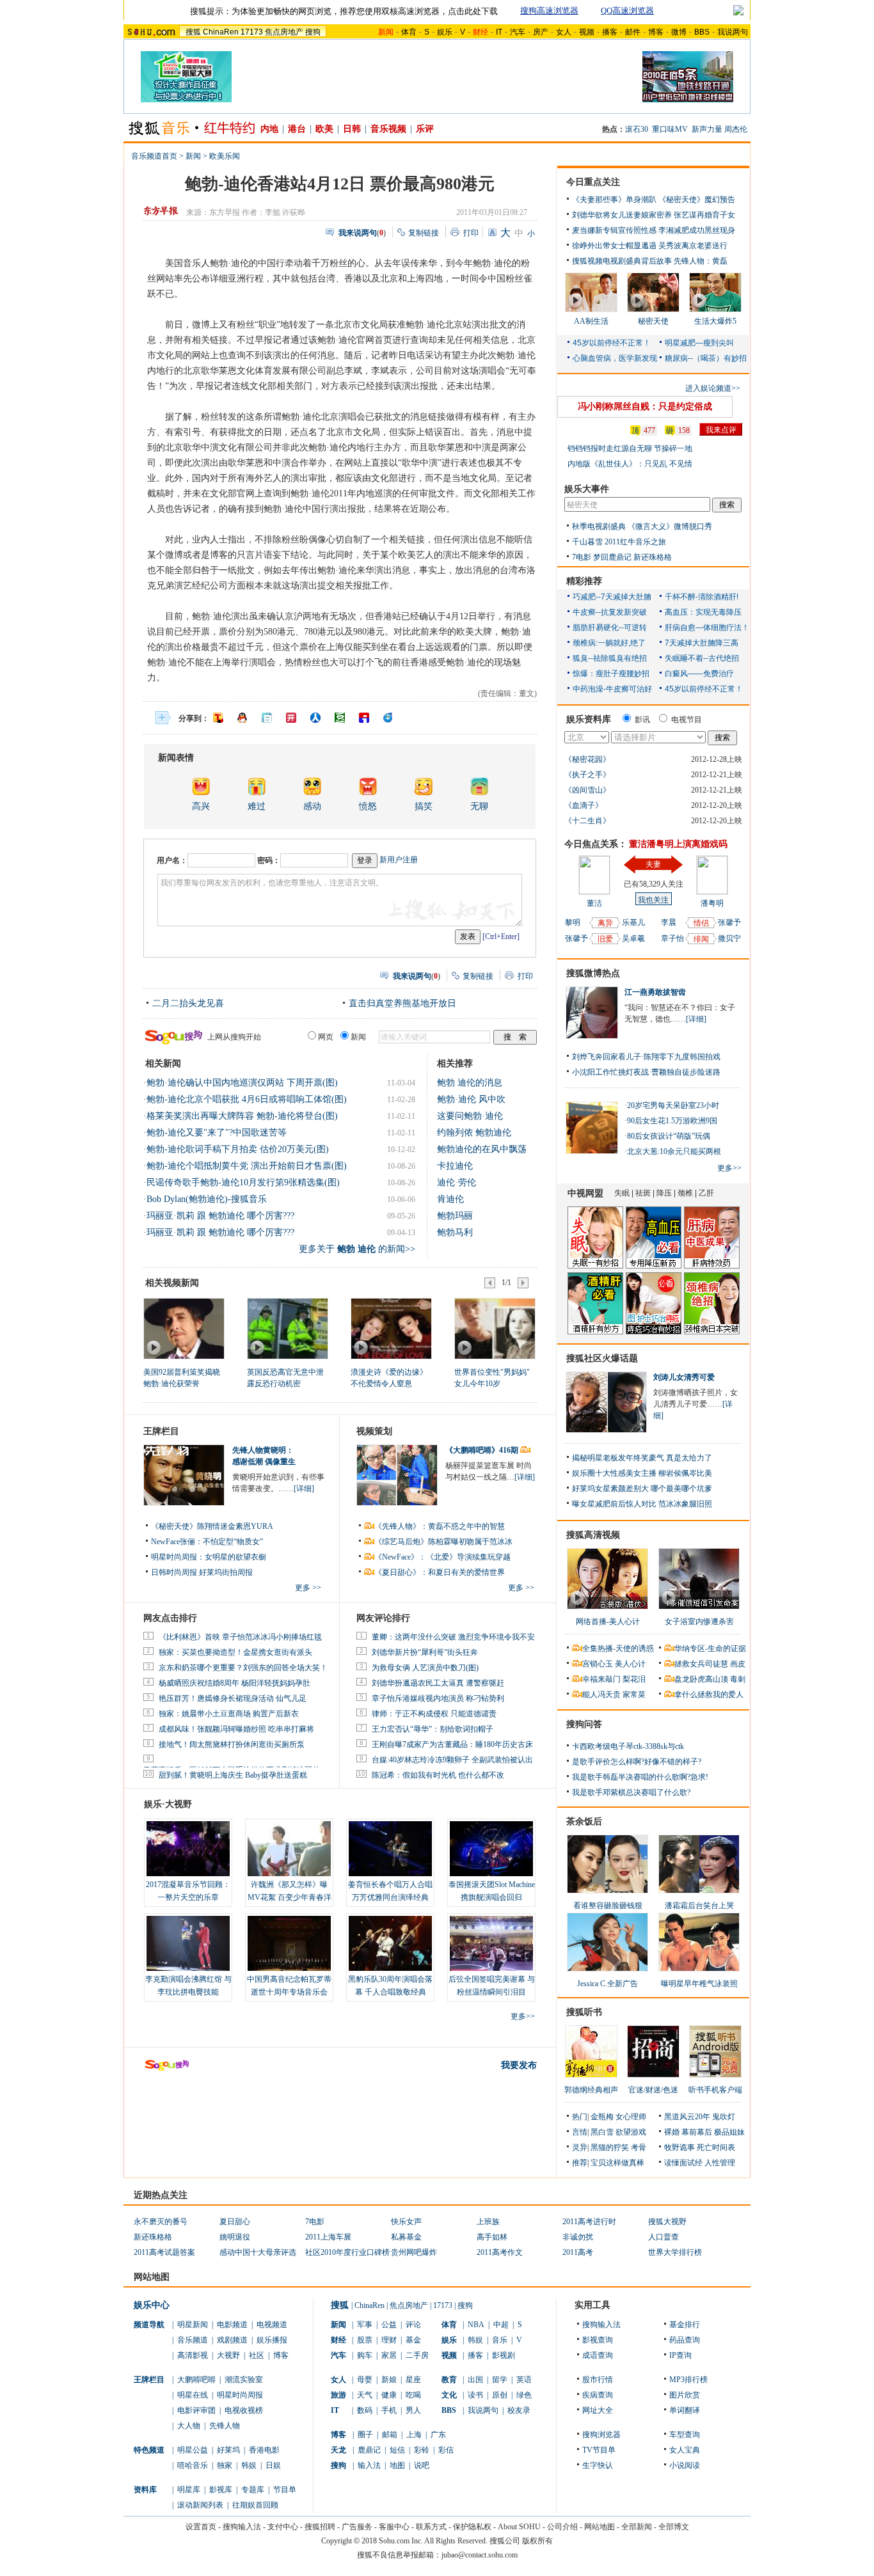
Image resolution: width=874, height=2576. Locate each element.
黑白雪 (602, 2132)
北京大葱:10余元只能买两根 (674, 1151)
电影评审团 (196, 2410)
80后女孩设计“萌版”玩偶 (669, 1136)
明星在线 (193, 2395)
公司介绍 (562, 2527)
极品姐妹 (729, 2132)
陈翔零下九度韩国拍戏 (682, 1057)
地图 (397, 2465)
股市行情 (598, 2380)
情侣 (701, 923)
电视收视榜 (244, 2410)
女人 (564, 32)
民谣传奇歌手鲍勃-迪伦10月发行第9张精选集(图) (243, 1182)
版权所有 (537, 2541)
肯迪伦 (450, 1199)
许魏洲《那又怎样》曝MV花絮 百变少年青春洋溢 (290, 1897)
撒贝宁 (729, 938)
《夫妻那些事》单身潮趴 (614, 200)
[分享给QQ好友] (242, 718)
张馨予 (576, 938)
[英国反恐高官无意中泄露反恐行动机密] (287, 1328)
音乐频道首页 (154, 156)
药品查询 (685, 2340)
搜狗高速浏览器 (549, 11)
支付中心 (283, 2527)
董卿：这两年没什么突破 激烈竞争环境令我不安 (453, 1637)
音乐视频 (388, 129)
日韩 (352, 129)
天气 (365, 2395)
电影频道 (232, 2325)
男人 (413, 2410)
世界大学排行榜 (675, 2252)
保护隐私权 (472, 2527)
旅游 (338, 2395)
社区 (257, 2355)
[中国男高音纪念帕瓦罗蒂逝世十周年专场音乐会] (289, 1943)
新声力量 (707, 129)
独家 (225, 2465)
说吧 (422, 2465)
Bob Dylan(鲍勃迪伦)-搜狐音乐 (207, 1199)
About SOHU (519, 2527)
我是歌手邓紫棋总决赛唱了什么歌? (631, 1792)
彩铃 (422, 2450)
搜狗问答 (584, 1724)
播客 (610, 32)
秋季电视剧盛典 (599, 526)
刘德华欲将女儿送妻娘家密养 (622, 215)
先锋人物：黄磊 (701, 261)
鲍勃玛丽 (455, 1216)
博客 (656, 32)
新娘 (389, 2380)
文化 (449, 2395)
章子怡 (672, 938)
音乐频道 (193, 2340)
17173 (252, 32)
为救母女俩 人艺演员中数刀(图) (425, 1668)
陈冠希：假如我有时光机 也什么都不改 (438, 1775)
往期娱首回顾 (255, 2505)
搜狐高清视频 (593, 1535)
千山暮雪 (587, 542)
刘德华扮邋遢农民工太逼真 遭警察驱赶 (438, 1683)
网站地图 (600, 2527)
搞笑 (424, 806)
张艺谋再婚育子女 (704, 215)
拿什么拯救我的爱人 (709, 1695)
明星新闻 (193, 2325)
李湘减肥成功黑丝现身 (697, 230)
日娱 (273, 2465)
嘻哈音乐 (193, 2465)
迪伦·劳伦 (457, 1182)
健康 (389, 2395)
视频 (587, 32)
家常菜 (634, 1695)
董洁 (594, 903)
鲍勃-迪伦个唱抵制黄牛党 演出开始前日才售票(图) (247, 1166)
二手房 (417, 2355)
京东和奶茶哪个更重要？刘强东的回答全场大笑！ (243, 1668)
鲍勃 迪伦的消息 (470, 1083)
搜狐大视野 (667, 2222)
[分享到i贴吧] (364, 718)
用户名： (172, 860)
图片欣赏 (685, 2395)
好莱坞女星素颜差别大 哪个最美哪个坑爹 (642, 1489)
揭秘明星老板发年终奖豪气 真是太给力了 (642, 1458)
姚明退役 (235, 2237)
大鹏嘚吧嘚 (196, 2380)
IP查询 (680, 2355)
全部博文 (674, 2527)
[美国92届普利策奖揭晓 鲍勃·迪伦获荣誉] (183, 1328)
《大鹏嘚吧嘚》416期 (483, 1450)
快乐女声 (406, 2222)
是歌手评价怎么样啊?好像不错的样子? (637, 1762)
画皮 (738, 1664)
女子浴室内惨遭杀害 (699, 1622)
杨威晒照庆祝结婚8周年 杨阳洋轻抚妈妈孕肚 (234, 1683)
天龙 (338, 2450)
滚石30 (637, 129)
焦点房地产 (284, 32)
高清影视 (193, 2355)
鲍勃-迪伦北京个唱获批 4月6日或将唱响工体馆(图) (247, 1099)
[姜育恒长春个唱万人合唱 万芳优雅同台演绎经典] (390, 1849)
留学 (500, 2380)
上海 (414, 2435)
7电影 (582, 557)
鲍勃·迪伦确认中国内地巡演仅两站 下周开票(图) (242, 1083)
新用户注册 (399, 860)
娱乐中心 (152, 2305)
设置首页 (201, 2527)
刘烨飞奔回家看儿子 (607, 1057)
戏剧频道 (232, 2340)
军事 (365, 2325)
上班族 (488, 2222)
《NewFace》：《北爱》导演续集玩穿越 (442, 1557)
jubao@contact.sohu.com (480, 2555)
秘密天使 (653, 321)
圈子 (365, 2435)
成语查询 (598, 2355)
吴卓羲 (633, 938)
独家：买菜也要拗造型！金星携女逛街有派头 (235, 1652)
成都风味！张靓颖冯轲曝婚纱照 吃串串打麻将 (236, 1729)
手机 (389, 2410)
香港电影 (264, 2450)
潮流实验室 (244, 2380)
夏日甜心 (235, 2222)
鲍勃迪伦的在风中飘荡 (482, 1149)
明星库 (189, 2490)
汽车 (518, 32)
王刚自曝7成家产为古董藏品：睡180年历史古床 (452, 1744)
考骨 (639, 2147)
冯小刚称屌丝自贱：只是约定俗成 (645, 407)
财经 (338, 2340)
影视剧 (504, 2355)
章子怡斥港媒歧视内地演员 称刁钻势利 (438, 1698)
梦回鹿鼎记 (612, 557)
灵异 (580, 2147)
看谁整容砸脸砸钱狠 (608, 1906)
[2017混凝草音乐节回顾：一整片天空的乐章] (188, 1849)
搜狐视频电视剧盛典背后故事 (622, 261)
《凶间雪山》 (587, 790)
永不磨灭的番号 (161, 2222)
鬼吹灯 (724, 2117)
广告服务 (357, 2527)
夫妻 (653, 864)
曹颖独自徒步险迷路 (686, 1072)
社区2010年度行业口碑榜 (347, 2252)
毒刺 (738, 1679)
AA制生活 (591, 321)
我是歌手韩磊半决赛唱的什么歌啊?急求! (640, 1777)
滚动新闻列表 (200, 2505)
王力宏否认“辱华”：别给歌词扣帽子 (433, 1729)
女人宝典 (685, 2450)
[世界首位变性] (494, 1328)
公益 (389, 2325)
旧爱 (605, 939)
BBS (702, 32)
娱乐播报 (272, 2340)
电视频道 (272, 2325)
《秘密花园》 (587, 759)
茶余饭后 (584, 1821)
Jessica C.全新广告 (608, 1984)
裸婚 (672, 2132)
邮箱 (390, 2435)
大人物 (189, 2426)
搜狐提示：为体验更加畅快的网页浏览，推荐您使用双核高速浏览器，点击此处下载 (344, 11)
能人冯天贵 (601, 1695)
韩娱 (249, 2465)
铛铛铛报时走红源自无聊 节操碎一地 (630, 448)
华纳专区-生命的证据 (710, 1648)
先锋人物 (225, 2426)
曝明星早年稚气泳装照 (699, 1984)
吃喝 (413, 2395)
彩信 (446, 2450)
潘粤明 (712, 903)
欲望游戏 (631, 2132)
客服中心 (394, 2527)
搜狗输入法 (601, 2325)
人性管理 (720, 2163)
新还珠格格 (653, 557)
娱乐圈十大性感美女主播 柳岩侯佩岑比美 (642, 1473)
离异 (605, 923)
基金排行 (685, 2325)
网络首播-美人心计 (608, 1622)
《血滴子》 (584, 805)
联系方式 (431, 2527)
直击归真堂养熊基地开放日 (402, 1003)
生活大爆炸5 (715, 321)
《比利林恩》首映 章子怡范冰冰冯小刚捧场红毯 (240, 1637)
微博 (679, 32)
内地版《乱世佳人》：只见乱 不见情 (630, 464)
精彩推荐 (584, 581)
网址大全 (598, 2410)
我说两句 (733, 32)
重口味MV (670, 129)
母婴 (365, 2380)
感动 (312, 806)
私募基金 (406, 2237)
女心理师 (631, 2117)
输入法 (369, 2465)
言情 (580, 2132)
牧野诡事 (679, 2147)
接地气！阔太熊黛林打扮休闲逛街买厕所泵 (232, 1744)
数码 (365, 2410)
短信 (397, 2450)
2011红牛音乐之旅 (635, 542)
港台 (297, 129)
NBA (476, 2325)
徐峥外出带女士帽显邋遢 (614, 246)
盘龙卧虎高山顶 (701, 1679)
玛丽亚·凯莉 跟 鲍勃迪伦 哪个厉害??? (220, 1216)
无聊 (479, 806)
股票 (365, 2340)
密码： (269, 860)
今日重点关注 (593, 182)
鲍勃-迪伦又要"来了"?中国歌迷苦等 (217, 1133)
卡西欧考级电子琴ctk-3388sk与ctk (628, 1746)
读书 (475, 2395)
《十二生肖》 (587, 821)
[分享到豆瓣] (340, 718)
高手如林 (492, 2237)
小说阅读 (685, 2465)
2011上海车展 (328, 2237)
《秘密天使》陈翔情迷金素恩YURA (212, 1526)
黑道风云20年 (687, 2117)
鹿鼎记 (369, 2450)
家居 (389, 2355)
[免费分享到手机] (388, 718)
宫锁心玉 (598, 1664)
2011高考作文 (500, 2252)
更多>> (523, 2016)
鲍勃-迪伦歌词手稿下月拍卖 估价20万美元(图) (238, 1149)
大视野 (228, 2355)
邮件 (633, 32)
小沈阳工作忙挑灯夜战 (610, 1072)
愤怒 (368, 806)
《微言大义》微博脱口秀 (670, 526)
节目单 (285, 2490)
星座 (413, 2380)
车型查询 (685, 2435)
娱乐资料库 (589, 719)
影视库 (221, 2490)
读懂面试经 (683, 2163)
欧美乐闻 (225, 156)
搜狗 (313, 32)
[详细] (304, 1489)
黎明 (573, 922)
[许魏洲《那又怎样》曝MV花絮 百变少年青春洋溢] (289, 1849)
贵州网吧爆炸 (414, 2252)
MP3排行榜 (688, 2380)
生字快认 (598, 2465)
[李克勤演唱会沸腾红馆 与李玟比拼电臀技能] (188, 1943)
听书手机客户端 (715, 2090)
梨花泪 (634, 1679)
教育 (449, 2380)
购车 (365, 2355)
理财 (389, 2340)
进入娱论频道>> (713, 388)
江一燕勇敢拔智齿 (655, 992)
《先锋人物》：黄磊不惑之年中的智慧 (440, 1526)
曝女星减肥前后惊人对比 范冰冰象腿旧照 (642, 1504)
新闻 (193, 156)
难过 (257, 806)
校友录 (519, 2410)
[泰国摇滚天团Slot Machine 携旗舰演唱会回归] (491, 1849)
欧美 (324, 129)
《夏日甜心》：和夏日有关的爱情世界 (440, 1572)
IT (499, 32)
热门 (580, 2117)
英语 (524, 2380)
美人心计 (630, 1664)
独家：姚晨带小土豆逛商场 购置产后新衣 (229, 1714)
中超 (501, 2325)
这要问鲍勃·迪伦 (470, 1116)
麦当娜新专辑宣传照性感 (614, 230)
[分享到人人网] (315, 718)
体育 (409, 32)
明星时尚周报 (240, 2395)
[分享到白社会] (267, 718)
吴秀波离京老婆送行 (693, 246)
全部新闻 (637, 2527)
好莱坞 (228, 2450)
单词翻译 (685, 2410)
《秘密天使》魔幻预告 (697, 200)
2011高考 (578, 2252)
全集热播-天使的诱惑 (618, 1648)
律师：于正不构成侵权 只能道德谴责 (434, 1714)
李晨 (669, 922)
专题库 (253, 2490)
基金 (413, 2340)
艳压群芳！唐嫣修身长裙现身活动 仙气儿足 (233, 1698)
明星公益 (193, 2450)
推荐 (580, 2163)
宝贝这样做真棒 (617, 2163)
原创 (500, 2395)
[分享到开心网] (291, 718)
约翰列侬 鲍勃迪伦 (474, 1133)
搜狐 (193, 32)
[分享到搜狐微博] (218, 718)
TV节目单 (599, 2450)
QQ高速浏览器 (627, 11)
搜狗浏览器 (601, 2435)
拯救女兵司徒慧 (701, 1664)
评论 (413, 2325)
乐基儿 (633, 922)
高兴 (201, 806)
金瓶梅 (602, 2117)
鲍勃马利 (455, 1232)
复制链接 (424, 233)
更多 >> (308, 1588)
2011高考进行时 (589, 2222)
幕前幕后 (697, 2132)
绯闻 (701, 939)
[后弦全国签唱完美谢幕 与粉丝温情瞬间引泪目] (491, 1943)
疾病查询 (598, 2395)
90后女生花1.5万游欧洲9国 (672, 1121)
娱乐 (445, 32)
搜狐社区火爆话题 (602, 1358)
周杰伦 (736, 129)
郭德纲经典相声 (591, 2090)
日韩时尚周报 (174, 1572)
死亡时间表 (716, 2147)
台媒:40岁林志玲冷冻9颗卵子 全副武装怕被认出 (452, 1760)
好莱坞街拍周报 (226, 1572)
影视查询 (598, 2340)
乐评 (425, 129)
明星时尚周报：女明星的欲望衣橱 (209, 1557)
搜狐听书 (584, 2012)
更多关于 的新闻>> (357, 1249)
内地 (269, 129)
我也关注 (653, 900)
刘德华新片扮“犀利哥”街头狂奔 (425, 1652)
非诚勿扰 (578, 2237)
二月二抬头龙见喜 (188, 1003)
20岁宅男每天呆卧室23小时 (673, 1105)
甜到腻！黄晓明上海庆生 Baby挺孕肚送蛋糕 (233, 1775)
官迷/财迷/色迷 (653, 2090)
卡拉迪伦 (455, 1166)
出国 (475, 2380)
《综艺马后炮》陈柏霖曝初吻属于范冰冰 (443, 1542)
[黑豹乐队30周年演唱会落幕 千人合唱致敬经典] (390, 1943)
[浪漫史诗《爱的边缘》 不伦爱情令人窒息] (391, 1328)
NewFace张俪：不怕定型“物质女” (207, 1542)
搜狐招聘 (320, 2527)
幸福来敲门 (601, 1679)
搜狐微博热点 (593, 973)
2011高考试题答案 (164, 2252)
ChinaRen (221, 32)
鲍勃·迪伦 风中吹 (471, 1099)
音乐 (500, 2340)
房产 (541, 32)
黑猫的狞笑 (610, 2147)
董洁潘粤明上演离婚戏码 (678, 844)
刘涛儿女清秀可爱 (684, 1377)
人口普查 (663, 2237)
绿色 (524, 2395)
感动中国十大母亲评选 (258, 2252)
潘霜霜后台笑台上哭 (699, 1906)
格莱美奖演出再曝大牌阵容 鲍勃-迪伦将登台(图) (242, 1116)
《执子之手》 (587, 775)
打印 (471, 233)
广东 (438, 2435)
